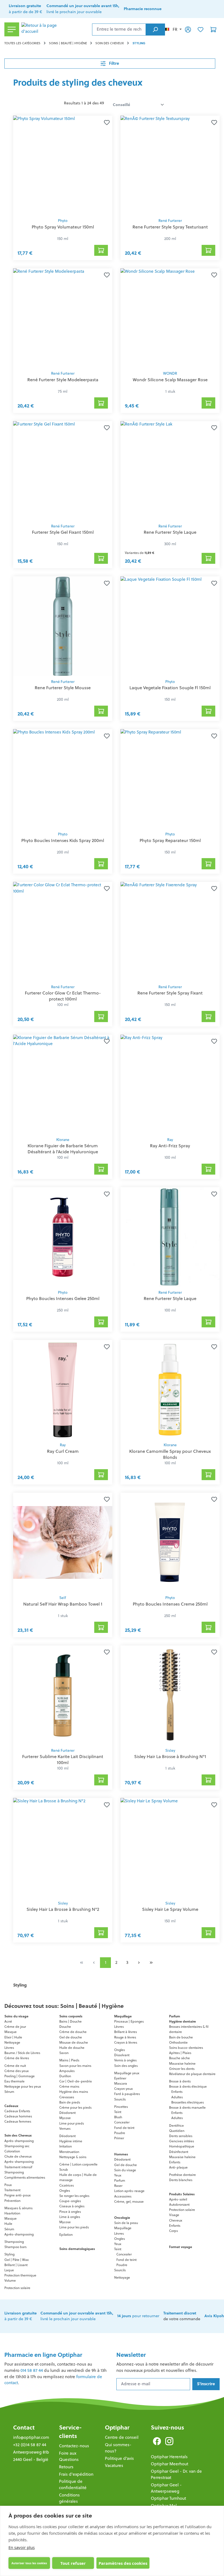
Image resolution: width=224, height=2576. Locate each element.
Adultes (177, 2097)
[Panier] (213, 29)
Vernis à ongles (125, 2060)
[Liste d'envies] (201, 29)
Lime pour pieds (72, 2123)
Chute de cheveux (18, 2156)
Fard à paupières (127, 2094)
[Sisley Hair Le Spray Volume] (170, 1848)
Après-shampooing (19, 2141)
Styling (9, 2254)
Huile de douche (72, 2048)
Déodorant (67, 2113)
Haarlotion (12, 2213)
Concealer (122, 2122)
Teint (118, 2112)
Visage (174, 2215)
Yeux (118, 2175)
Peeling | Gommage (20, 2076)
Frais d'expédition (76, 2474)
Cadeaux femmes (18, 2121)
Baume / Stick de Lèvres (22, 2053)
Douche (65, 2027)
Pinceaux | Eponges (129, 2021)
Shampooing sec (17, 2146)
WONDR (170, 373)
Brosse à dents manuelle (187, 2107)
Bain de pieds (70, 2102)
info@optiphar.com (31, 2437)
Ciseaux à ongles (72, 2206)
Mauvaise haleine (182, 2063)
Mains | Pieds (69, 2060)
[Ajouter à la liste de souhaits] (106, 122)
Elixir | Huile (13, 2037)
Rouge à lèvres (125, 2037)
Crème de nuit (15, 2066)
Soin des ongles (126, 2066)
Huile (8, 2224)
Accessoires (123, 2196)
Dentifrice (176, 2125)
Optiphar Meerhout (170, 2464)
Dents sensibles (181, 2136)
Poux (8, 2185)
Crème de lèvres (17, 2058)
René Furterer (170, 221)
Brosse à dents (180, 2081)
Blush (118, 2117)
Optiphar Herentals (169, 2457)
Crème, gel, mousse (129, 2201)
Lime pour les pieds (74, 2227)
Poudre (120, 2133)
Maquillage (123, 2228)
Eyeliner (120, 2078)
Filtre (114, 63)
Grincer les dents (182, 2069)
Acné (8, 2021)
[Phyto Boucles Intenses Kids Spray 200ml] (63, 779)
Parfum (120, 2180)
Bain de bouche (181, 2037)
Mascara (121, 2083)
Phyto (63, 221)
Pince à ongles (70, 2212)
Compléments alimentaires (25, 2177)
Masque (11, 2032)
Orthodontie (178, 2042)
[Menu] (12, 29)
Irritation (66, 2146)
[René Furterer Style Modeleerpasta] (63, 318)
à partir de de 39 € (25, 9)
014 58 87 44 (32, 2370)
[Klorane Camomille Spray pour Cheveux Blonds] (170, 1390)
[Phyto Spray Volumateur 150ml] (63, 165)
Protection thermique (20, 2275)
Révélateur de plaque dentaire (192, 2074)
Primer (119, 2138)
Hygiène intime (71, 2141)
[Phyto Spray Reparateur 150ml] (170, 779)
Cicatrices (67, 2185)
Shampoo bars (15, 2247)
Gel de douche (71, 2037)
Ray (170, 1140)
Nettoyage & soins (73, 2157)
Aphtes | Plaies (180, 2053)
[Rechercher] (155, 30)
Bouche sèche (179, 2058)
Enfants (177, 2092)
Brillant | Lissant (16, 2265)
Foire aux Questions (69, 2456)
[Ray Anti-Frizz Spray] (170, 1084)
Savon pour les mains (75, 2066)
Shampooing (14, 2172)
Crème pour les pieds (75, 2107)
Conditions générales (69, 2498)
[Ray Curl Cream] (63, 1390)
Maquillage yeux (127, 2073)
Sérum (9, 2092)
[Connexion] (188, 29)
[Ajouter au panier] (101, 250)
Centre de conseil (122, 2437)
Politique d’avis (119, 2458)
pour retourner (138, 2316)
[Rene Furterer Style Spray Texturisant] (170, 165)
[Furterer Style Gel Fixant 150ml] (63, 471)
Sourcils (120, 2099)
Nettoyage (12, 2042)
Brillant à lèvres (126, 2032)
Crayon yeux (123, 2089)
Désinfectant (179, 2152)
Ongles (65, 2191)
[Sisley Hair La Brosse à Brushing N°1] (170, 1695)
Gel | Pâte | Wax (17, 2260)
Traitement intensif (18, 2167)
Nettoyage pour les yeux (23, 2086)
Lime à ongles (70, 2217)
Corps (173, 2231)
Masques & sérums (18, 2208)
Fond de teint (124, 2128)
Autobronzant (179, 2204)
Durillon (65, 2076)
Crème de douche (73, 2032)
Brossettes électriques (188, 2102)
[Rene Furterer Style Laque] (170, 471)
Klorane (63, 1140)
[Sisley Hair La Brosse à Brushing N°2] (63, 1848)
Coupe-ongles (70, 2201)
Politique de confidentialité (73, 2484)
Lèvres (9, 2048)
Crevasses (67, 2097)
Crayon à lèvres (126, 2042)
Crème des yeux (17, 2071)
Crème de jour (15, 2027)
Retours (66, 2467)
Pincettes (121, 2107)
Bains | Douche (70, 2021)
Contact (24, 2427)
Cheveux (176, 2220)
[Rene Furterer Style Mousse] (63, 626)
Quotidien (177, 2131)
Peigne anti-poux (17, 2195)
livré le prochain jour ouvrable (83, 9)
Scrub (64, 2169)
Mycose (65, 2118)
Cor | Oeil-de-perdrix (76, 2081)
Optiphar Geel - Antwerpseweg (166, 2488)
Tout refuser (73, 2563)
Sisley (170, 1751)
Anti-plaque (178, 2167)
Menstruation (69, 2152)
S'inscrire (206, 2384)
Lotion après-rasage (129, 2191)
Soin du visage (125, 2170)
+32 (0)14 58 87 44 (30, 2445)
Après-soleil (178, 2199)
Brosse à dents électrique (188, 2086)
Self (63, 1598)
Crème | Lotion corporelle (78, 2164)
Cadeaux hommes (18, 2116)
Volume (10, 2280)
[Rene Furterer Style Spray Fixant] (170, 932)
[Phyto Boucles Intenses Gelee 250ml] (63, 1237)
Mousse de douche (74, 2042)
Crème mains (69, 2086)
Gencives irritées (182, 2141)
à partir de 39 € (20, 2316)
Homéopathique (182, 2146)
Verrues (65, 2128)
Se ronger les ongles (74, 2196)
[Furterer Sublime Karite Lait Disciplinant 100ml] (63, 1695)
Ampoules (67, 2071)
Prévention (12, 2201)
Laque (9, 2270)
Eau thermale (14, 2081)
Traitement (12, 2190)
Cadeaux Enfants (17, 2111)
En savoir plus (22, 2547)
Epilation (66, 2235)
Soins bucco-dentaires (186, 2048)
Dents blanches (181, 2180)
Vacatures (114, 2465)
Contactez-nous (74, 2446)
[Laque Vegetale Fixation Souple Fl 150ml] (170, 626)
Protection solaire (17, 2288)
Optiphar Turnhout (168, 2498)
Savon (64, 2053)
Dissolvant (122, 2055)
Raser (118, 2186)
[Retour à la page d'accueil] (56, 30)
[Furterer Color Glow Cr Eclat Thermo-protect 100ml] (63, 932)
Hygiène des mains (74, 2092)
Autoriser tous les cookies (29, 2563)
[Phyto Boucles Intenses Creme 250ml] (170, 1542)
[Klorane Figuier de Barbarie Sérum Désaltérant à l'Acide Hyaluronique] (63, 1084)
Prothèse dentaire (182, 2175)
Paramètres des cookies (123, 2563)
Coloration (12, 2151)
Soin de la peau (126, 2223)
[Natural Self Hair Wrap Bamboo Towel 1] (63, 1542)
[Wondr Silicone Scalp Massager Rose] (170, 318)
